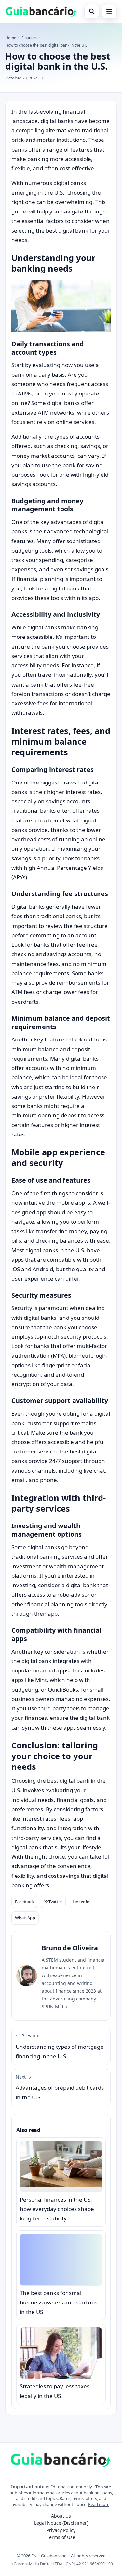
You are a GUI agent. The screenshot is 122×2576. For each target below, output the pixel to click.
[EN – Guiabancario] (41, 11)
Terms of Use (61, 2537)
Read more (99, 2504)
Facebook (24, 1902)
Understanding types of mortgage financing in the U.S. (60, 2046)
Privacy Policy (61, 2530)
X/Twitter (53, 1902)
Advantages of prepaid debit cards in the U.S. (60, 2087)
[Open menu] (109, 11)
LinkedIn (81, 1902)
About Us (61, 2516)
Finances (29, 38)
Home (11, 38)
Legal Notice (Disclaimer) (61, 2523)
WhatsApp (25, 1918)
